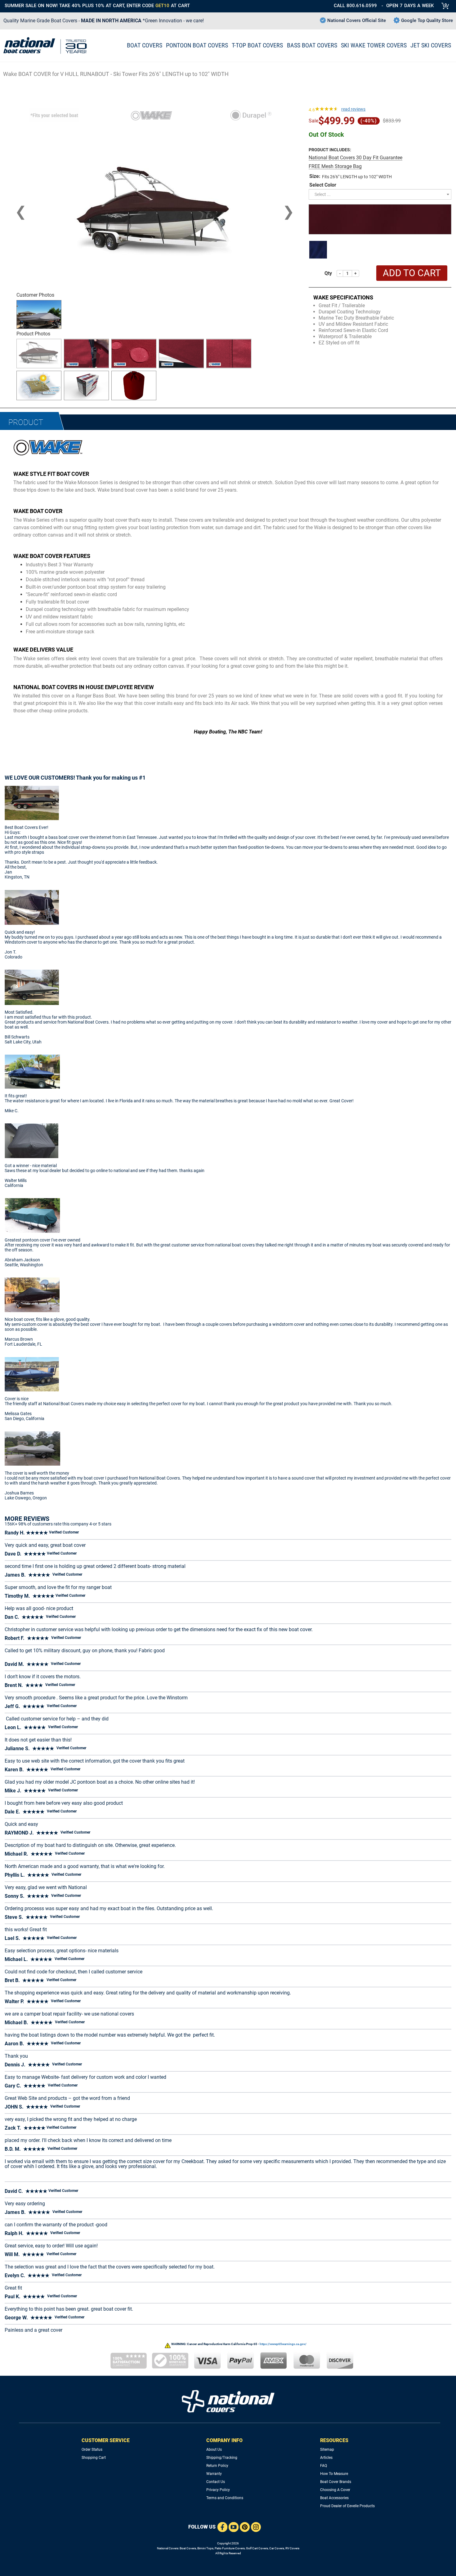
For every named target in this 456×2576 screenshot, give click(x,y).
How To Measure (334, 2474)
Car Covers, (277, 2548)
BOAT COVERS (145, 45)
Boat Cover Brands (336, 2482)
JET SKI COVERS (431, 45)
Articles (326, 2458)
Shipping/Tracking (222, 2458)
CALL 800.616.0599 (355, 6)
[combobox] (380, 194)
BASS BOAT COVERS (312, 45)
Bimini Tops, (206, 2548)
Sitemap (327, 2450)
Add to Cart (412, 273)
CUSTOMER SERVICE (106, 2440)
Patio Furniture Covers (230, 2548)
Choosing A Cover (335, 2490)
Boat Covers (188, 2548)
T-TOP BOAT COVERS (257, 45)
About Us (214, 2450)
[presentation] (21, 212)
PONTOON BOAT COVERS (197, 45)
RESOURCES (334, 2440)
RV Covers (292, 2548)
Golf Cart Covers (257, 2548)
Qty (328, 273)
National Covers (168, 2548)
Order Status (92, 2450)
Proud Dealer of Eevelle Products (347, 2506)
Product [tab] (26, 422)
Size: (315, 176)
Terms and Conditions (225, 2498)
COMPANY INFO (224, 2440)
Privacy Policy (218, 2490)
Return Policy (217, 2466)
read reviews (353, 109)
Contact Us (216, 2482)
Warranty (214, 2474)
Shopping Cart (94, 2458)
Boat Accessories (334, 2498)
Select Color (323, 185)
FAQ (324, 2466)
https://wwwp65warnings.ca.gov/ (283, 2344)
